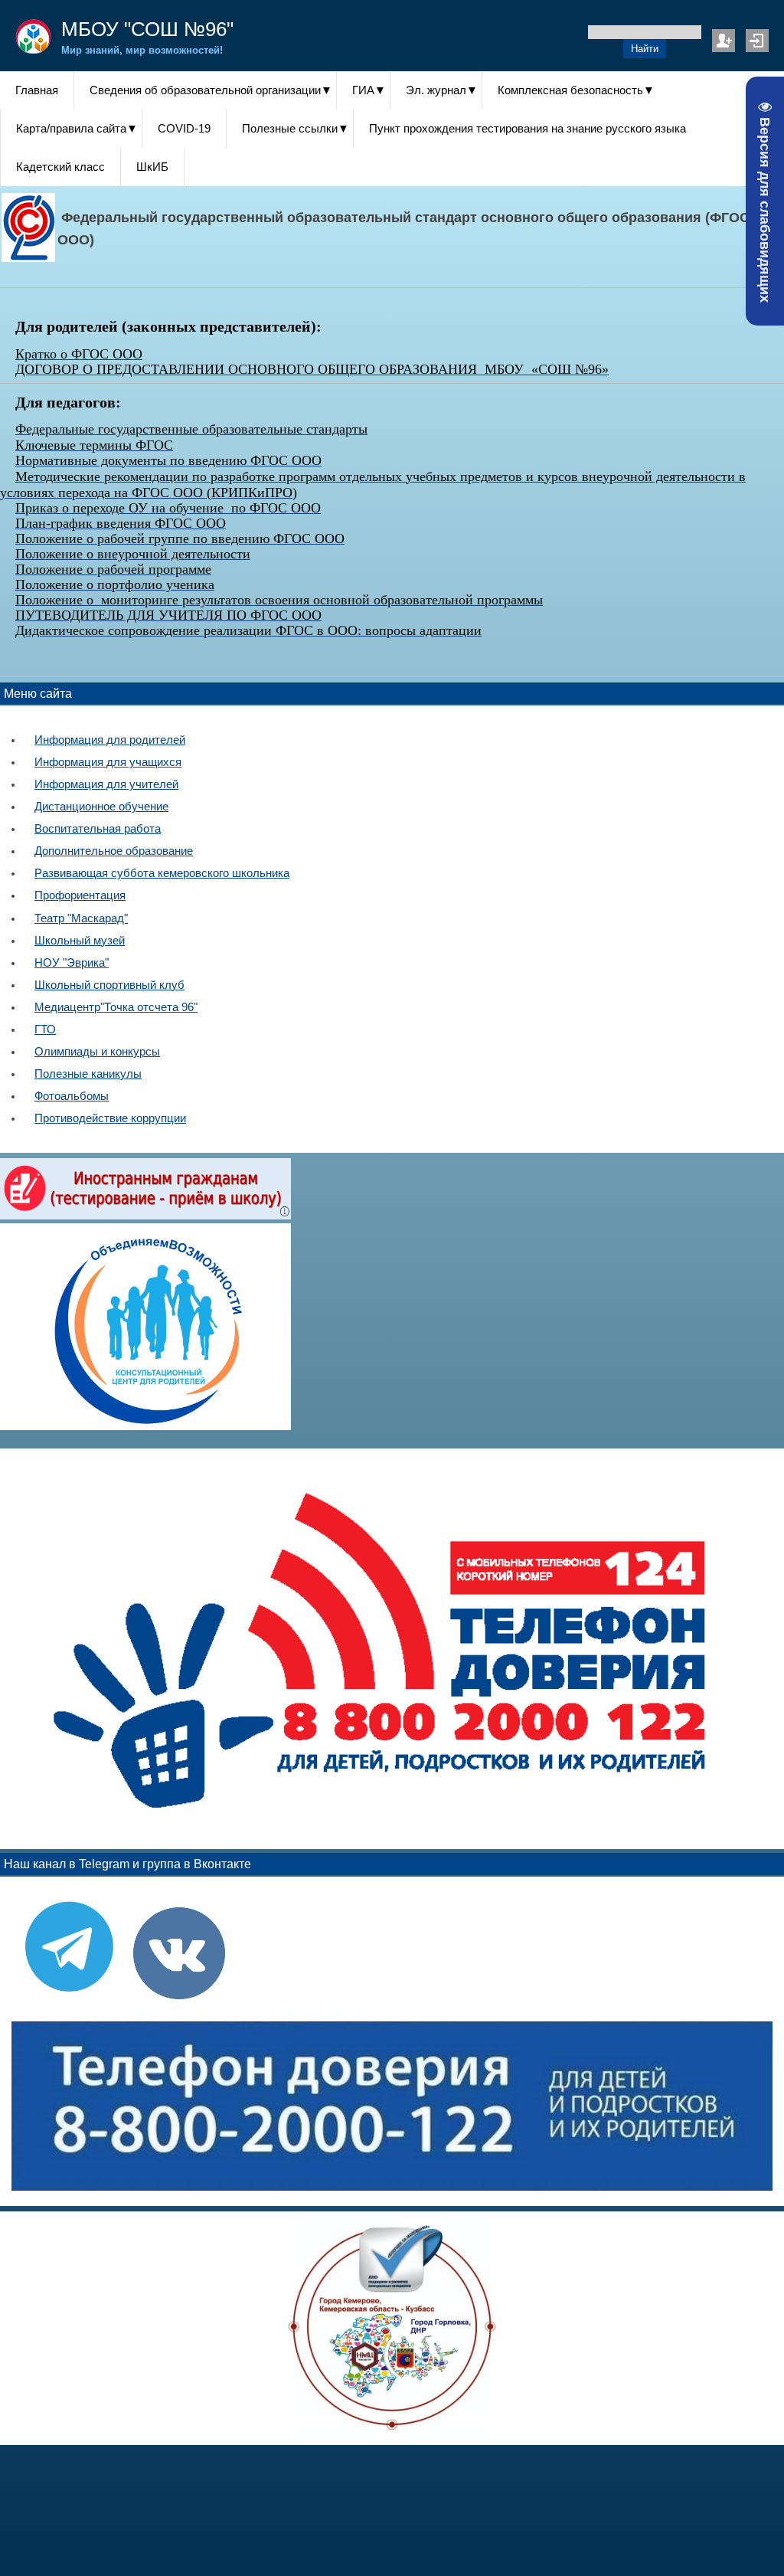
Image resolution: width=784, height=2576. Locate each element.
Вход (757, 41)
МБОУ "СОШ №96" (147, 29)
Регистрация (724, 41)
